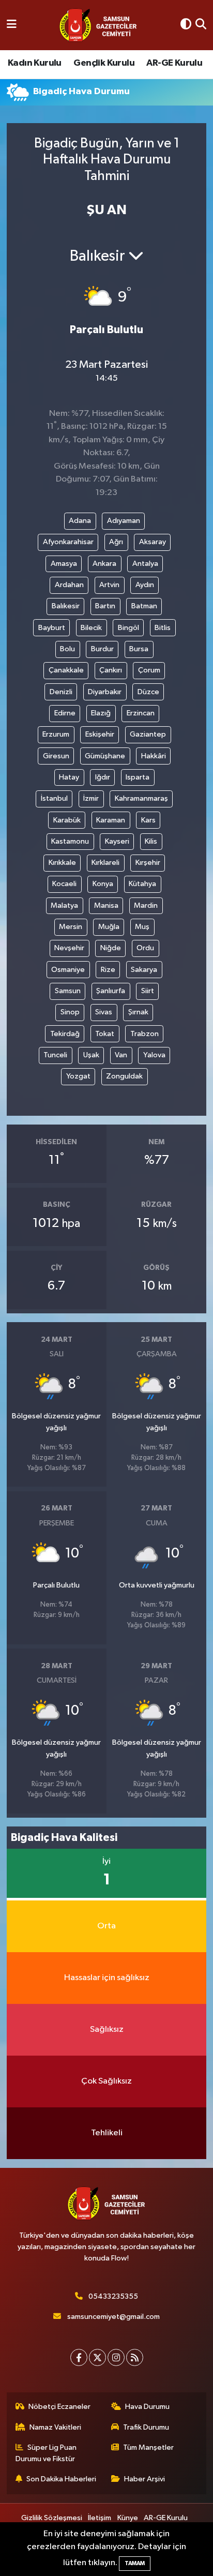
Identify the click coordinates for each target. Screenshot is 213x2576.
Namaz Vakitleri (55, 2427)
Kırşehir (148, 863)
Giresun (56, 756)
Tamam (135, 2563)
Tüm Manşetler (148, 2447)
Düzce (148, 692)
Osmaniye (68, 970)
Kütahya (142, 884)
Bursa (139, 649)
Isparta (138, 777)
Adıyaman (124, 521)
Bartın (105, 606)
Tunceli (55, 1055)
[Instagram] (116, 2357)
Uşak (91, 1055)
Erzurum (56, 734)
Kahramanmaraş (141, 798)
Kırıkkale (62, 863)
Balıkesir (66, 606)
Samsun (68, 991)
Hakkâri (154, 756)
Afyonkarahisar (68, 542)
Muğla (109, 927)
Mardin (146, 905)
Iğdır (103, 777)
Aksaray (153, 542)
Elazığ (101, 713)
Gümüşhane (105, 756)
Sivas (104, 1012)
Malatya (64, 905)
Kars (148, 820)
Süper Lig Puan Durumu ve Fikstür (46, 2453)
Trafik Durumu (146, 2427)
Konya (103, 884)
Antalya (145, 564)
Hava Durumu (147, 2407)
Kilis (151, 841)
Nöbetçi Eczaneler (59, 2407)
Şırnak (138, 1012)
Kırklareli (105, 863)
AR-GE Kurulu (174, 63)
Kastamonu (70, 841)
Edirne (65, 713)
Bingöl (128, 628)
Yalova (154, 1055)
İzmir (91, 798)
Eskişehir (100, 734)
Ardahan (69, 585)
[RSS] (135, 2357)
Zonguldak (124, 1076)
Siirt (148, 991)
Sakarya (144, 970)
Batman (144, 606)
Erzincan (141, 713)
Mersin (71, 927)
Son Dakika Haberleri (61, 2479)
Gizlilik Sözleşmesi (52, 2518)
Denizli (61, 692)
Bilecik (91, 628)
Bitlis (163, 628)
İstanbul (54, 798)
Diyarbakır (105, 692)
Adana (80, 521)
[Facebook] (79, 2357)
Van (121, 1055)
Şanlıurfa (111, 991)
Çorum (149, 670)
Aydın (145, 585)
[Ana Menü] (12, 25)
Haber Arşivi (144, 2479)
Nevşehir (69, 948)
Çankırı (111, 670)
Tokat (105, 1034)
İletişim (100, 2518)
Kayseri (117, 841)
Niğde (111, 948)
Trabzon (144, 1034)
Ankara (104, 564)
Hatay (69, 777)
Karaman (111, 820)
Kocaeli (64, 884)
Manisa (106, 905)
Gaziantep (148, 734)
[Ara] (201, 25)
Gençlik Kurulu (104, 63)
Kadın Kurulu (35, 63)
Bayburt (52, 628)
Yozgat (78, 1076)
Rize (108, 970)
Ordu (145, 948)
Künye (128, 2518)
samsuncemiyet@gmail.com (113, 2317)
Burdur (102, 649)
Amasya (64, 564)
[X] (97, 2357)
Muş (142, 927)
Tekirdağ (65, 1034)
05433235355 (113, 2296)
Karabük (67, 820)
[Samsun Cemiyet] (98, 25)
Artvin (109, 585)
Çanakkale (66, 670)
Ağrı (116, 542)
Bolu (67, 649)
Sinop (70, 1012)
